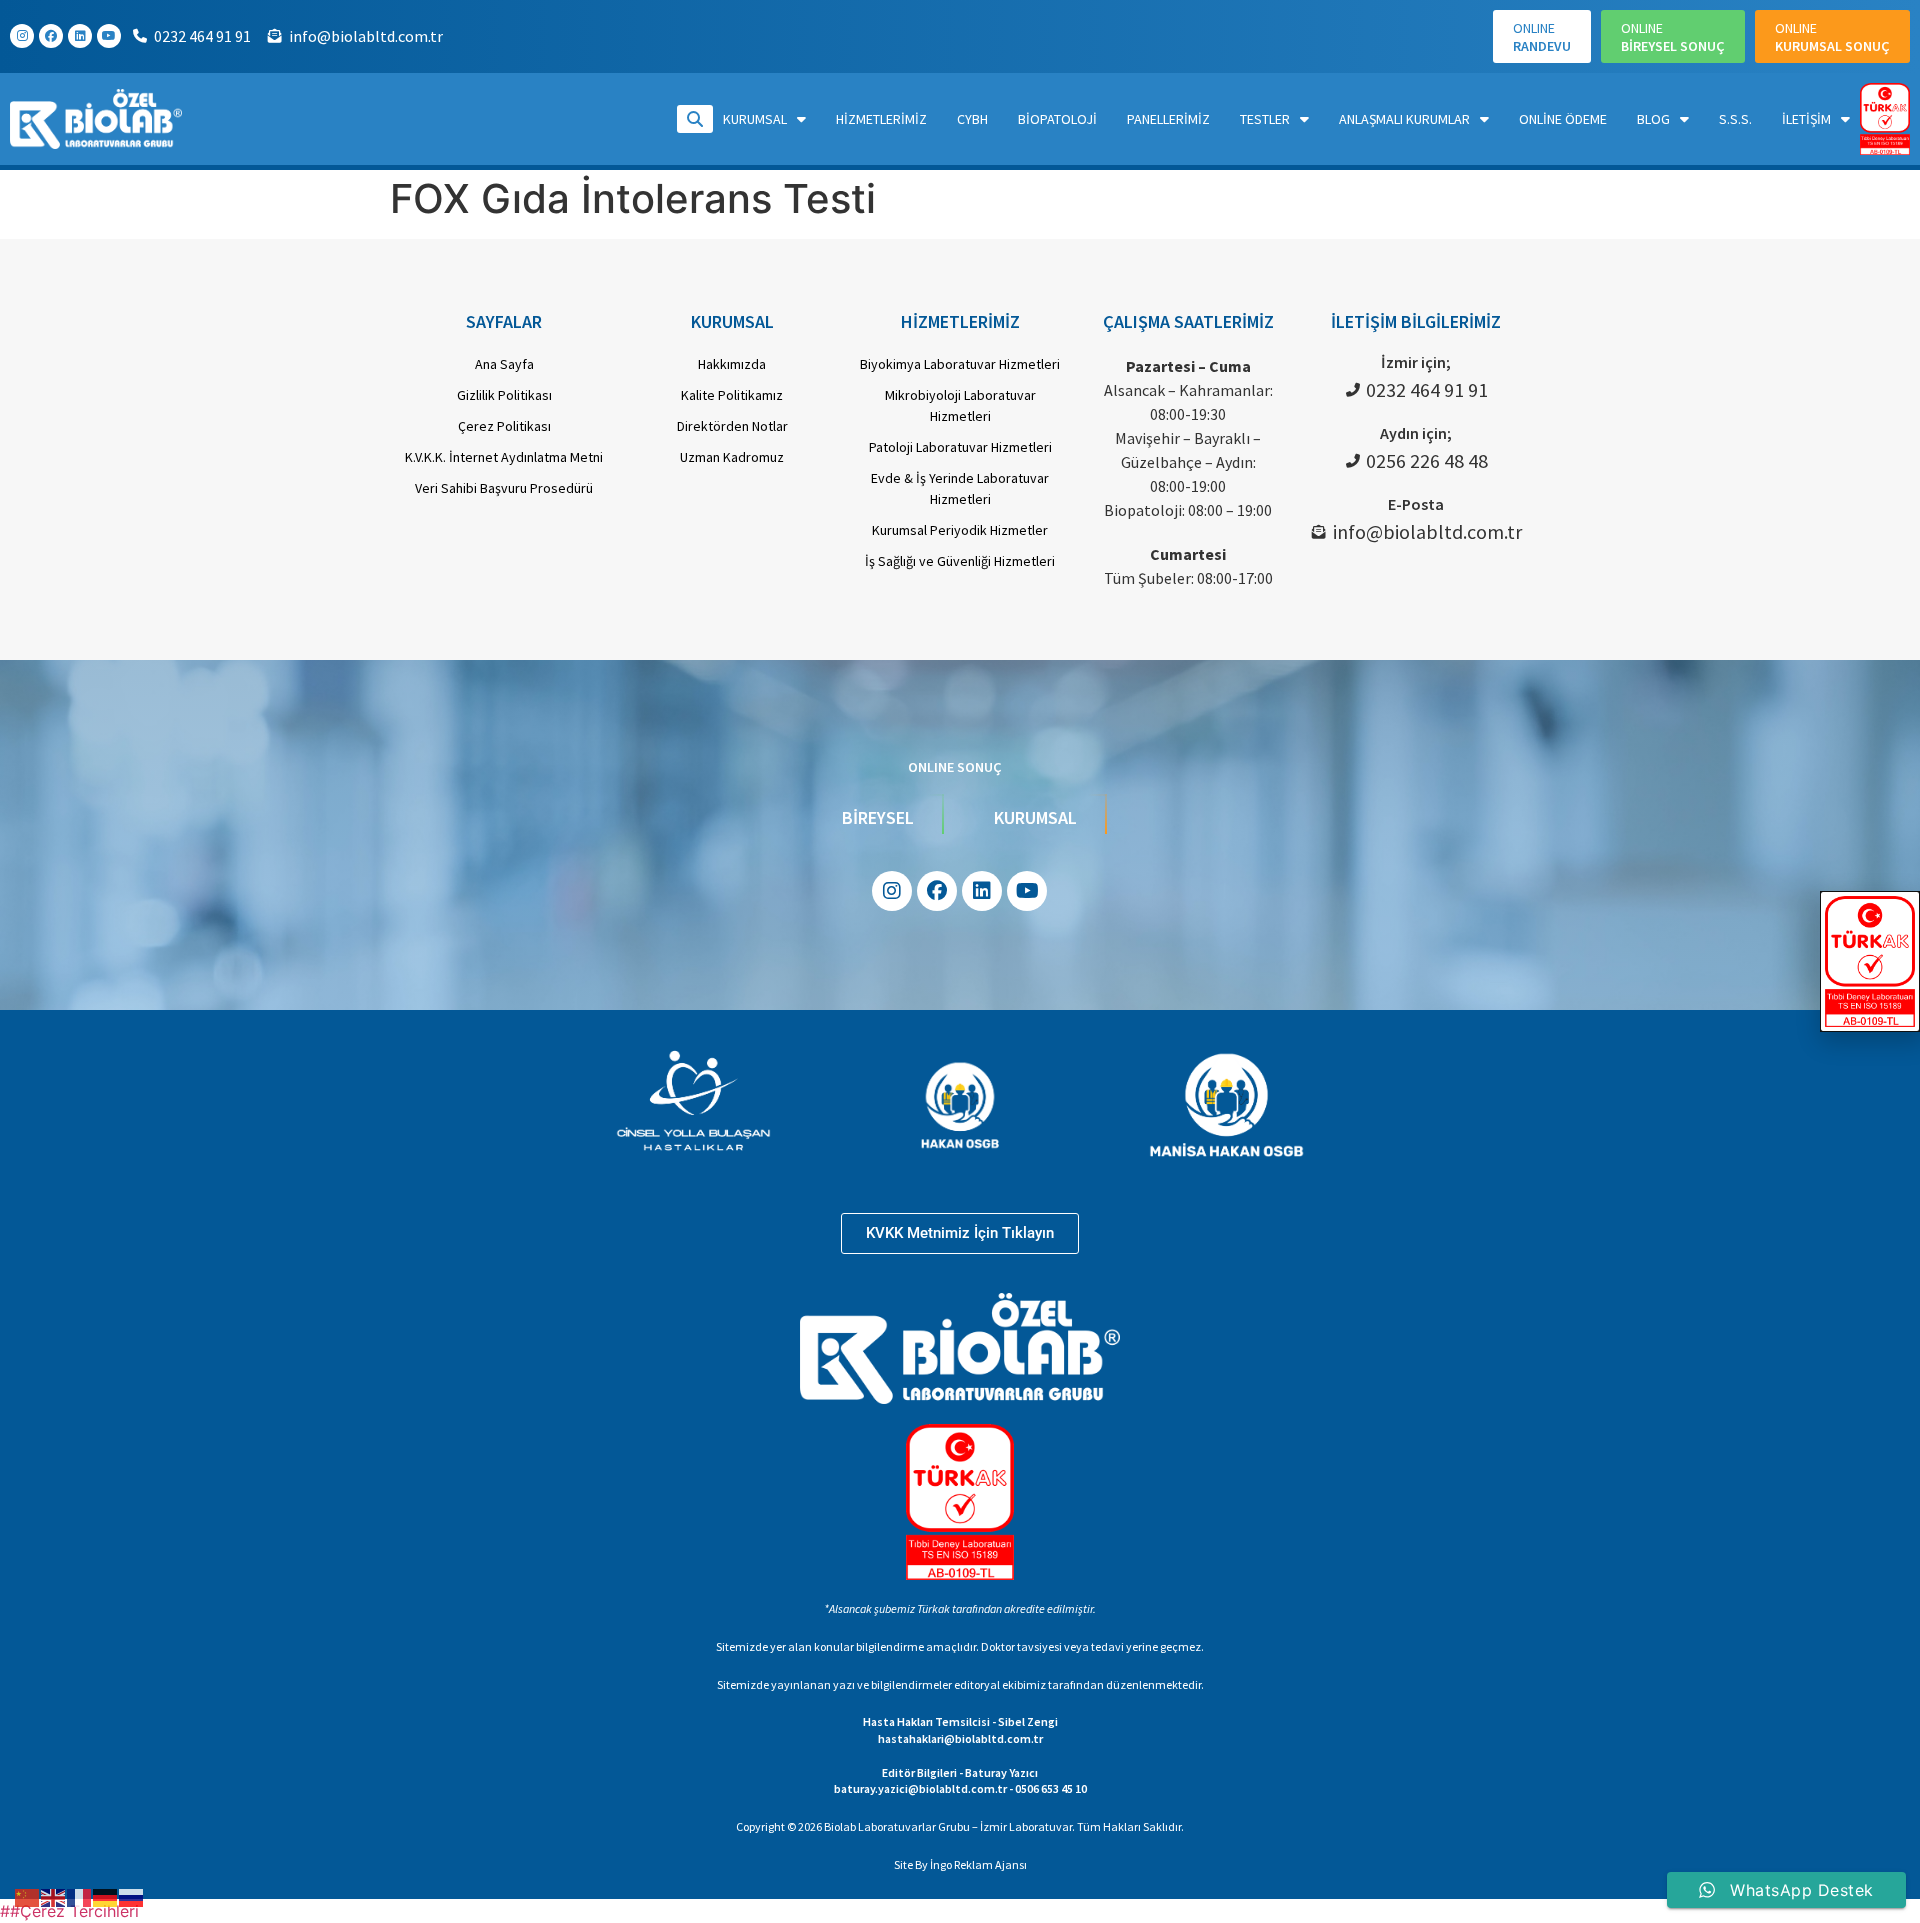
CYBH (972, 119)
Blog (1653, 119)
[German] (106, 1896)
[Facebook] (51, 36)
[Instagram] (22, 36)
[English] (54, 1896)
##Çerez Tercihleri (69, 1911)
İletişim (1806, 119)
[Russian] (132, 1896)
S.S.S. (1735, 119)
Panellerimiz (1168, 119)
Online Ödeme (1563, 119)
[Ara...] (695, 119)
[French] (80, 1896)
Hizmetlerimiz (881, 119)
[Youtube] (109, 36)
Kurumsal (755, 119)
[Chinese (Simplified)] (28, 1896)
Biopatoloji (1057, 119)
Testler (1265, 119)
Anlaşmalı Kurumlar (1404, 119)
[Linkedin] (80, 36)
